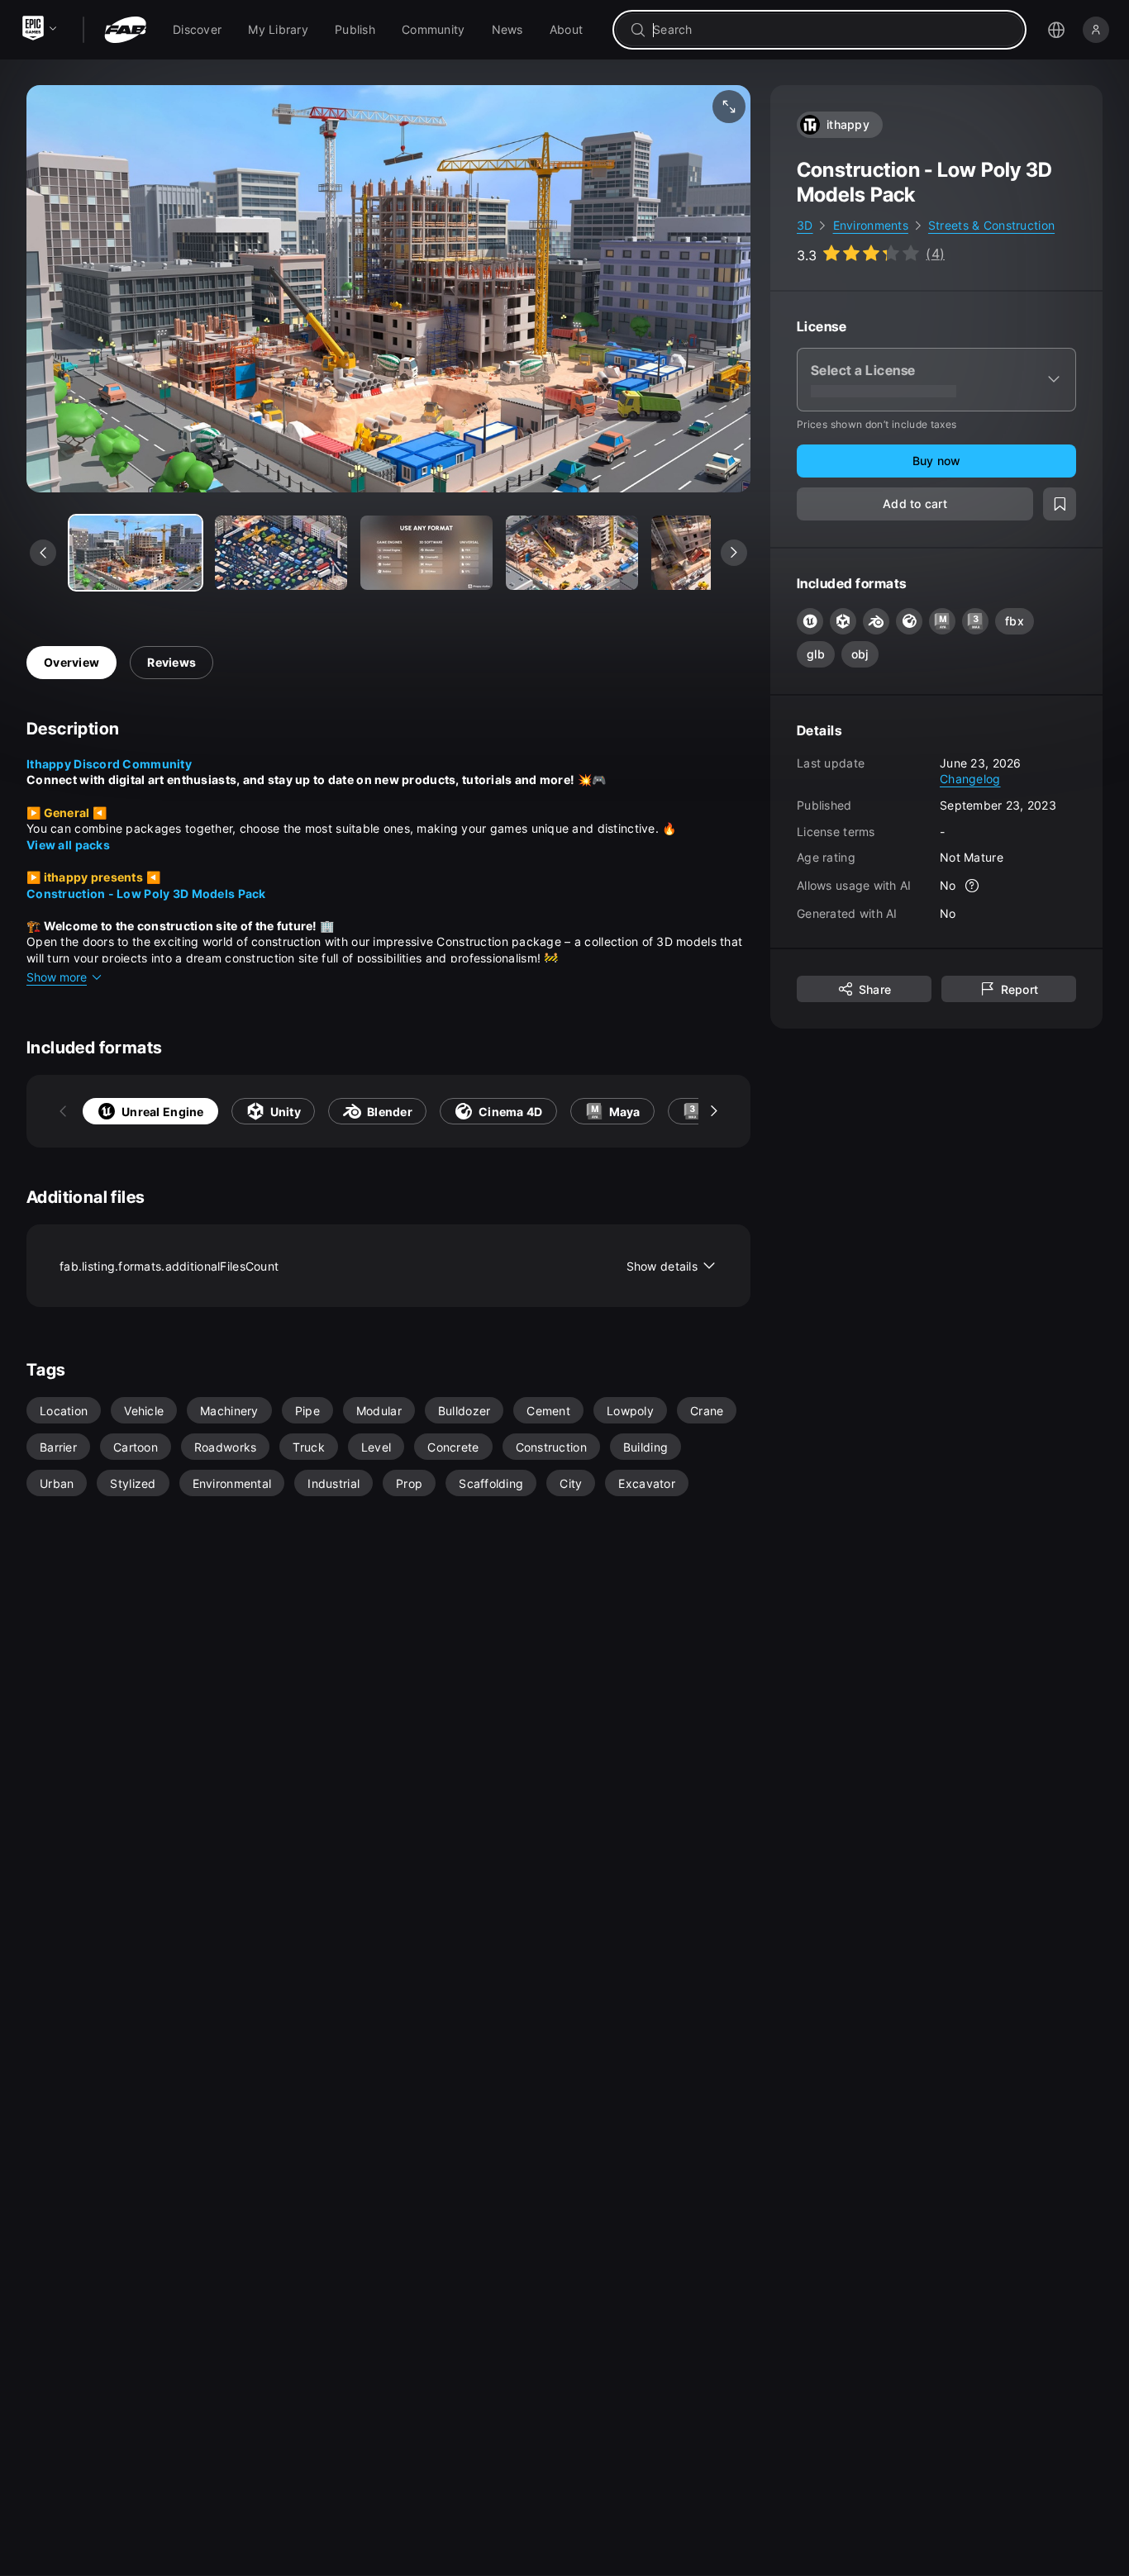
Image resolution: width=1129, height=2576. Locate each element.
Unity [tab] (286, 1112)
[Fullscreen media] (729, 107)
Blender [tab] (390, 1112)
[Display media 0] (136, 553)
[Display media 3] (572, 553)
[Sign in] (1096, 30)
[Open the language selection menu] (1056, 30)
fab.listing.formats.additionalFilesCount (379, 1266)
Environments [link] (871, 225)
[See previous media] (43, 553)
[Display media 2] (426, 553)
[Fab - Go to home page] (125, 30)
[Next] (714, 1111)
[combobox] (831, 30)
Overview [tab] (71, 662)
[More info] (973, 886)
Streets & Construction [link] (991, 225)
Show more (57, 977)
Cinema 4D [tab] (511, 1112)
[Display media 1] (281, 553)
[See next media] (734, 553)
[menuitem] (197, 30)
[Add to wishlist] (1060, 504)
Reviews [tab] (171, 662)
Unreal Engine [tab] (163, 1112)
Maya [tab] (625, 1112)
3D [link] (805, 225)
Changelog (970, 779)
